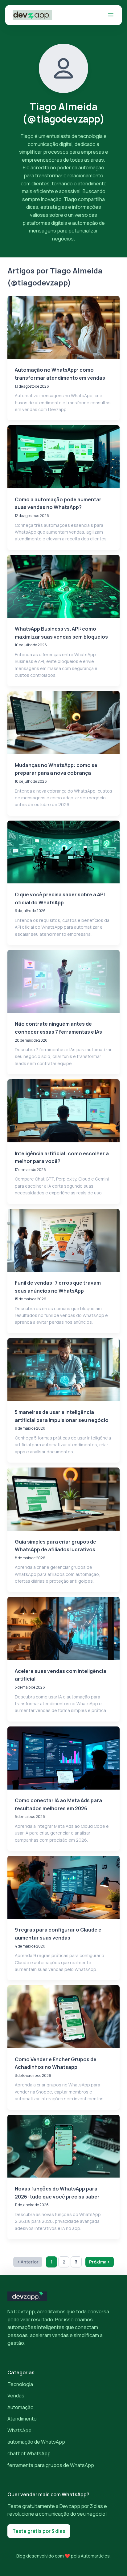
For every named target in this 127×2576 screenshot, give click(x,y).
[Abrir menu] (111, 15)
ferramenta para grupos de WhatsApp (51, 2465)
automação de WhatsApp (36, 2442)
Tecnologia (20, 2384)
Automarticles (95, 2556)
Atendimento (22, 2419)
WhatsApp (19, 2430)
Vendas (16, 2396)
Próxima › (100, 2262)
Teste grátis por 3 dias (39, 2531)
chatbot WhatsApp (29, 2453)
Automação (20, 2407)
